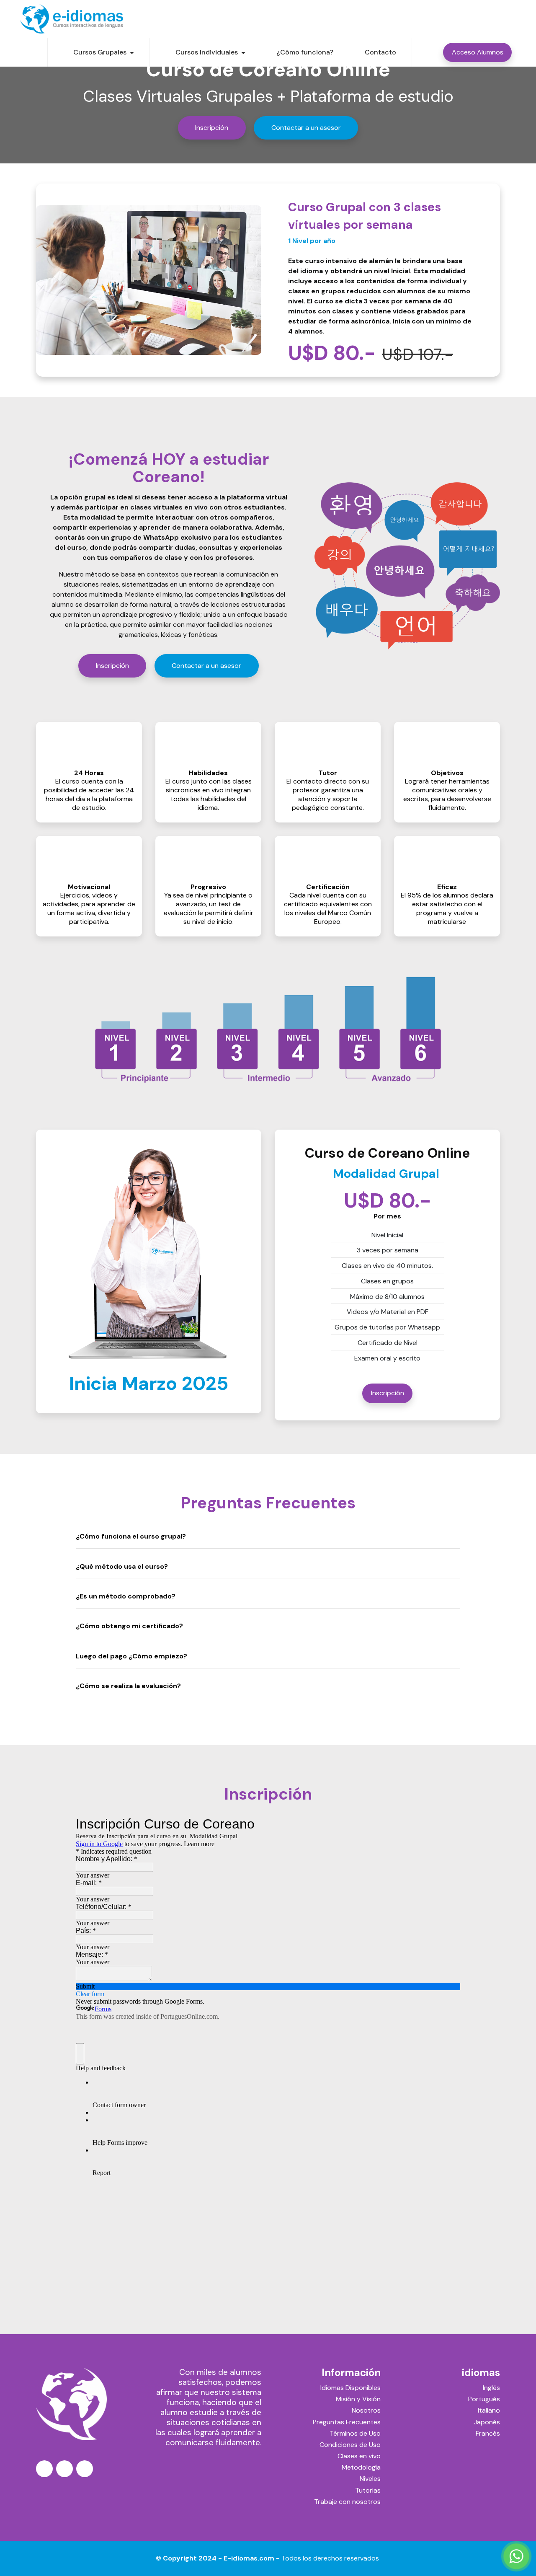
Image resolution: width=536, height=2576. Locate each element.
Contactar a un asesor (306, 128)
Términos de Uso (355, 2433)
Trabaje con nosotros (347, 2502)
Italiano (489, 2410)
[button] (268, 1536)
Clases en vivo (359, 2456)
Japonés (487, 2422)
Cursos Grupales (100, 52)
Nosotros (366, 2410)
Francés (488, 2433)
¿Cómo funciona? (305, 52)
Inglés (491, 2388)
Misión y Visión (358, 2399)
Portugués (484, 2399)
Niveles (370, 2479)
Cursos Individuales (207, 52)
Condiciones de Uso (350, 2445)
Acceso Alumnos (478, 52)
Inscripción (212, 128)
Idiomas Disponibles (350, 2388)
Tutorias (368, 2490)
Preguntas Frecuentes (347, 2422)
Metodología (361, 2467)
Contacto (380, 52)
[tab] (268, 1537)
